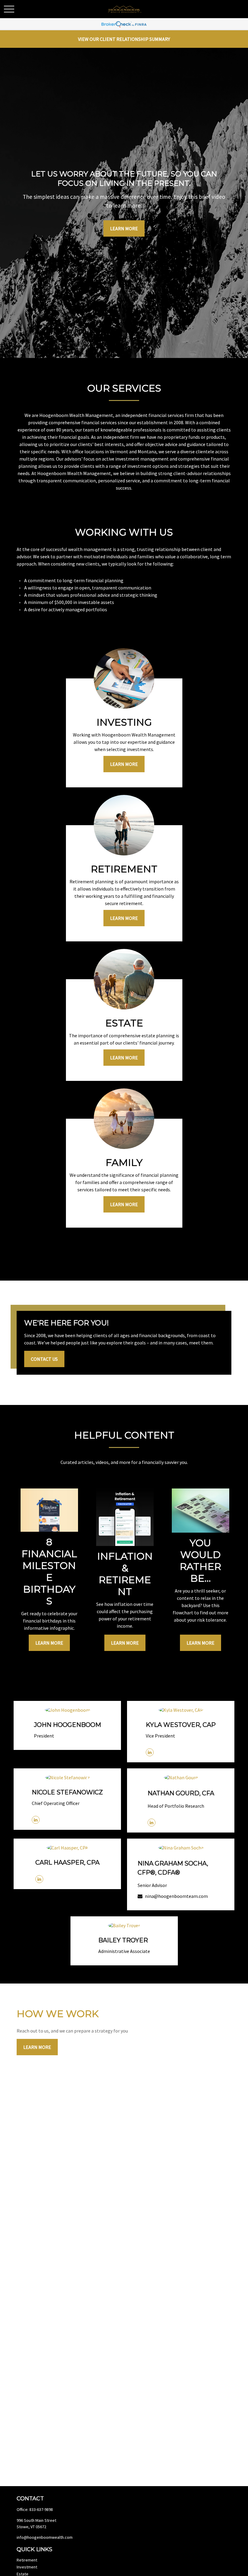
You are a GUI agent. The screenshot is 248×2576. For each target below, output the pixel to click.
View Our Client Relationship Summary (124, 39)
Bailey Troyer (123, 1940)
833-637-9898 (41, 2509)
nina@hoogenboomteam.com (176, 1896)
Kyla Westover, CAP (181, 1725)
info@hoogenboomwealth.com (45, 2537)
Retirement (27, 2560)
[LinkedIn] (150, 1752)
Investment (27, 2567)
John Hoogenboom (67, 1725)
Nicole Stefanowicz (67, 1792)
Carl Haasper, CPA (67, 1862)
